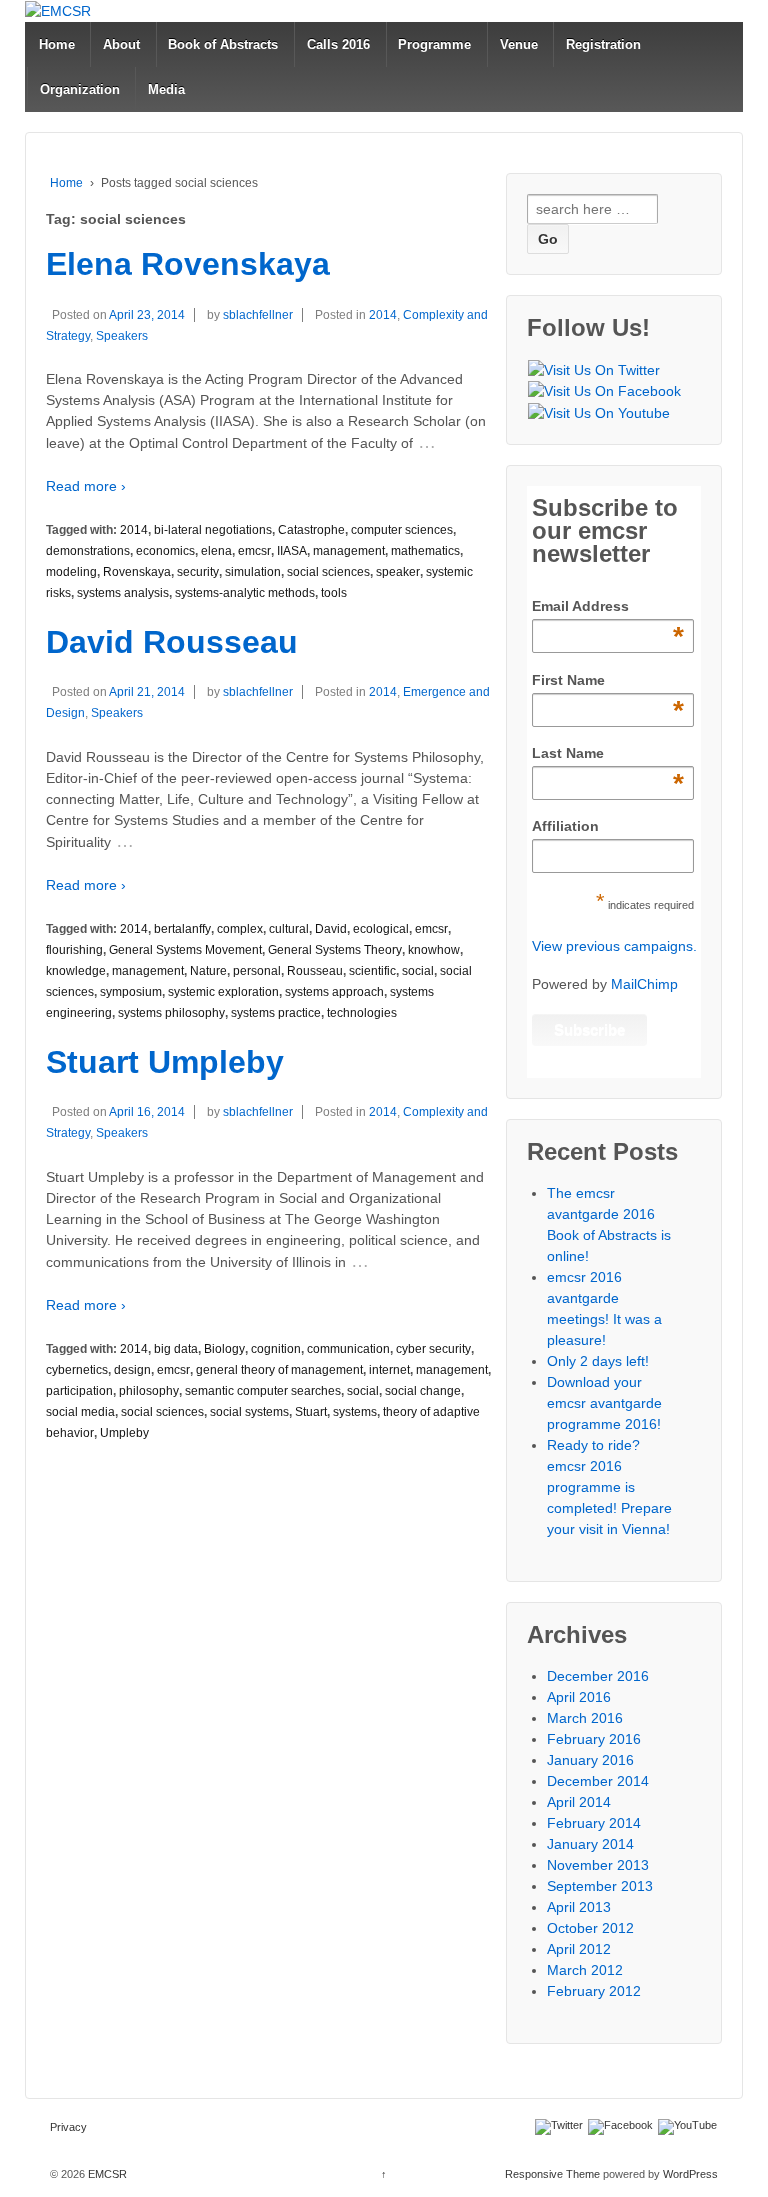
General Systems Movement (185, 950)
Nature (208, 971)
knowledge (76, 971)
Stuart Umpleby (165, 1062)
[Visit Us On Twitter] (593, 370)
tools (334, 593)
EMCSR (106, 2174)
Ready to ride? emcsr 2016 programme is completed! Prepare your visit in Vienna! (609, 1487)
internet (389, 1370)
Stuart (311, 1412)
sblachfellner (258, 315)
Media (166, 89)
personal (257, 971)
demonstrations (88, 551)
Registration (603, 44)
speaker (398, 572)
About (121, 44)
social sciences (328, 572)
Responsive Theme (552, 2174)
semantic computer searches (263, 1391)
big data (176, 1349)
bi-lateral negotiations (213, 530)
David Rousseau (172, 642)
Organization (80, 89)
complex (240, 929)
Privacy (68, 2127)
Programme (434, 44)
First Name (608, 681)
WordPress (690, 2174)
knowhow (434, 950)
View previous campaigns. (614, 946)
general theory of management (279, 1370)
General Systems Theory (335, 950)
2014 (383, 315)
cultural (289, 929)
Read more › (86, 486)
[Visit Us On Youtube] (598, 413)
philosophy (149, 1391)
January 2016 (590, 1760)
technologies (362, 1013)
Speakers (122, 336)
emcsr (254, 551)
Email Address (608, 607)
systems (355, 1412)
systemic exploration (223, 992)
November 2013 (598, 1865)
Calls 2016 (338, 44)
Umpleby (124, 1433)
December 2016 (598, 1676)
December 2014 (598, 1781)
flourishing (74, 950)
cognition (276, 1349)
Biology (224, 1349)
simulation (253, 572)
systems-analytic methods (245, 593)
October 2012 (590, 1928)
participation (79, 1391)
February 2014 (594, 1823)
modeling (71, 572)
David (331, 929)
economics (165, 551)
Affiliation (565, 826)
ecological (381, 929)
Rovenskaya (137, 572)
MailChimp (644, 984)
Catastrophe (311, 530)
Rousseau (315, 971)
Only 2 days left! (598, 1361)
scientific (372, 971)
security (198, 572)
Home (57, 44)
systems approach (334, 992)
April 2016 (579, 1697)
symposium (131, 992)
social (418, 971)
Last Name (608, 754)
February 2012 (594, 1991)
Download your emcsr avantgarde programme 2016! (604, 1403)
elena (216, 551)
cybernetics (77, 1370)
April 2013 (579, 1907)
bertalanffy (182, 929)
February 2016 (594, 1739)
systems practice (276, 1013)
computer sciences (402, 530)
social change (423, 1391)
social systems (249, 1412)
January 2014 (590, 1844)
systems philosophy (171, 1013)
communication (348, 1349)
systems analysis (123, 593)
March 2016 (585, 1718)
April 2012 (579, 1949)
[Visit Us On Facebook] (604, 392)
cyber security (433, 1349)
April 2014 (579, 1802)
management (349, 551)
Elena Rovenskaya (188, 264)
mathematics (425, 551)
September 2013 (600, 1886)
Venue (519, 44)
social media (80, 1412)
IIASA (292, 551)
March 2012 (585, 1970)
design (132, 1370)
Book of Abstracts (223, 44)
